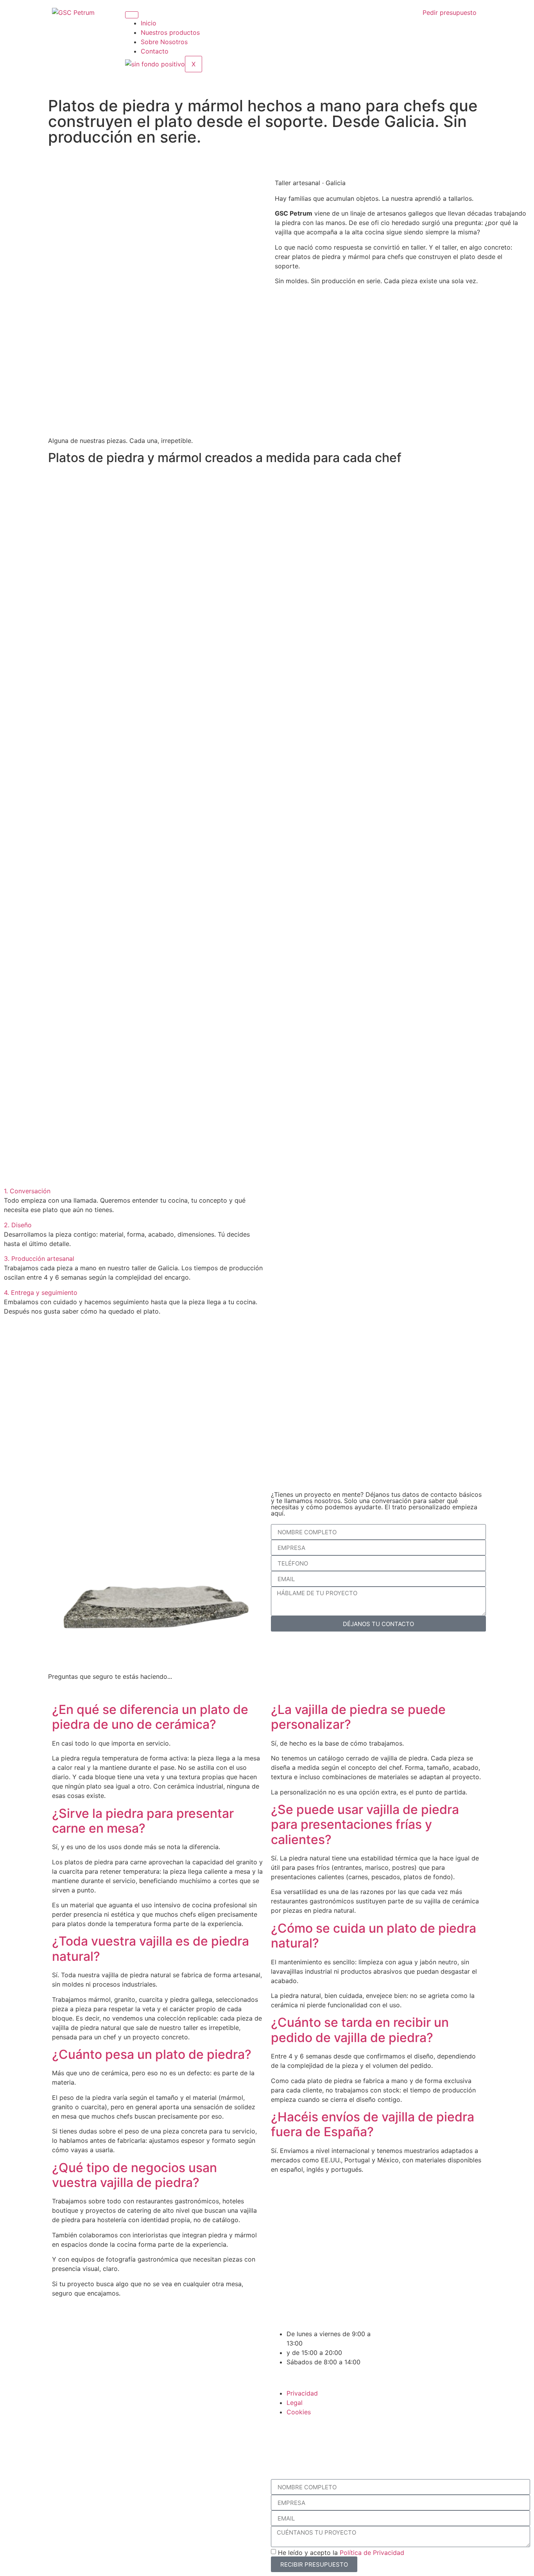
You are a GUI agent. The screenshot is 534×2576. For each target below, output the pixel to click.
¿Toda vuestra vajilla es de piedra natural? (151, 1949)
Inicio (149, 23)
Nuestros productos (170, 32)
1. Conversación (27, 1191)
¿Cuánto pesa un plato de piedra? (152, 2054)
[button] (133, 1191)
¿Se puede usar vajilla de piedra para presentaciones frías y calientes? (365, 1824)
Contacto (155, 51)
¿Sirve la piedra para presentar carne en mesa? (143, 1821)
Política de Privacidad (372, 2553)
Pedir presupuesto (450, 12)
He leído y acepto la (341, 2553)
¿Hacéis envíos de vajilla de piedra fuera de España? (373, 2124)
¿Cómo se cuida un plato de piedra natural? (374, 1936)
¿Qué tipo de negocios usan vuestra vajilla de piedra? (134, 2175)
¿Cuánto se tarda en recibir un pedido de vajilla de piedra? (360, 2030)
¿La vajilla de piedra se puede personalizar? (358, 1717)
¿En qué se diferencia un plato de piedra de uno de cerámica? (150, 1717)
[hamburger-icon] (132, 15)
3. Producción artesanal (39, 1259)
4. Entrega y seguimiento (41, 1292)
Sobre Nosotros (164, 42)
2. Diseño (18, 1225)
